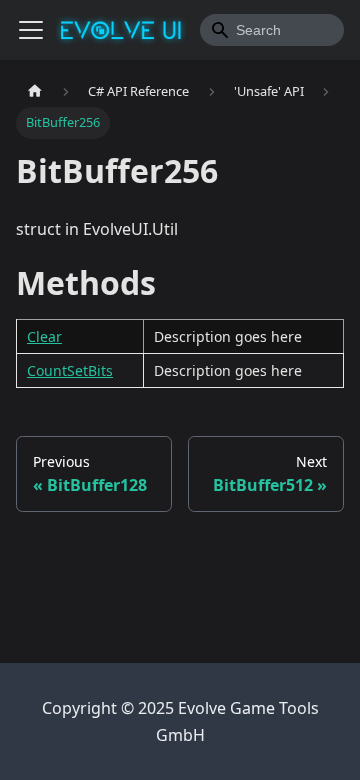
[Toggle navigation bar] (31, 30)
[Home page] (35, 91)
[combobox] (272, 30)
